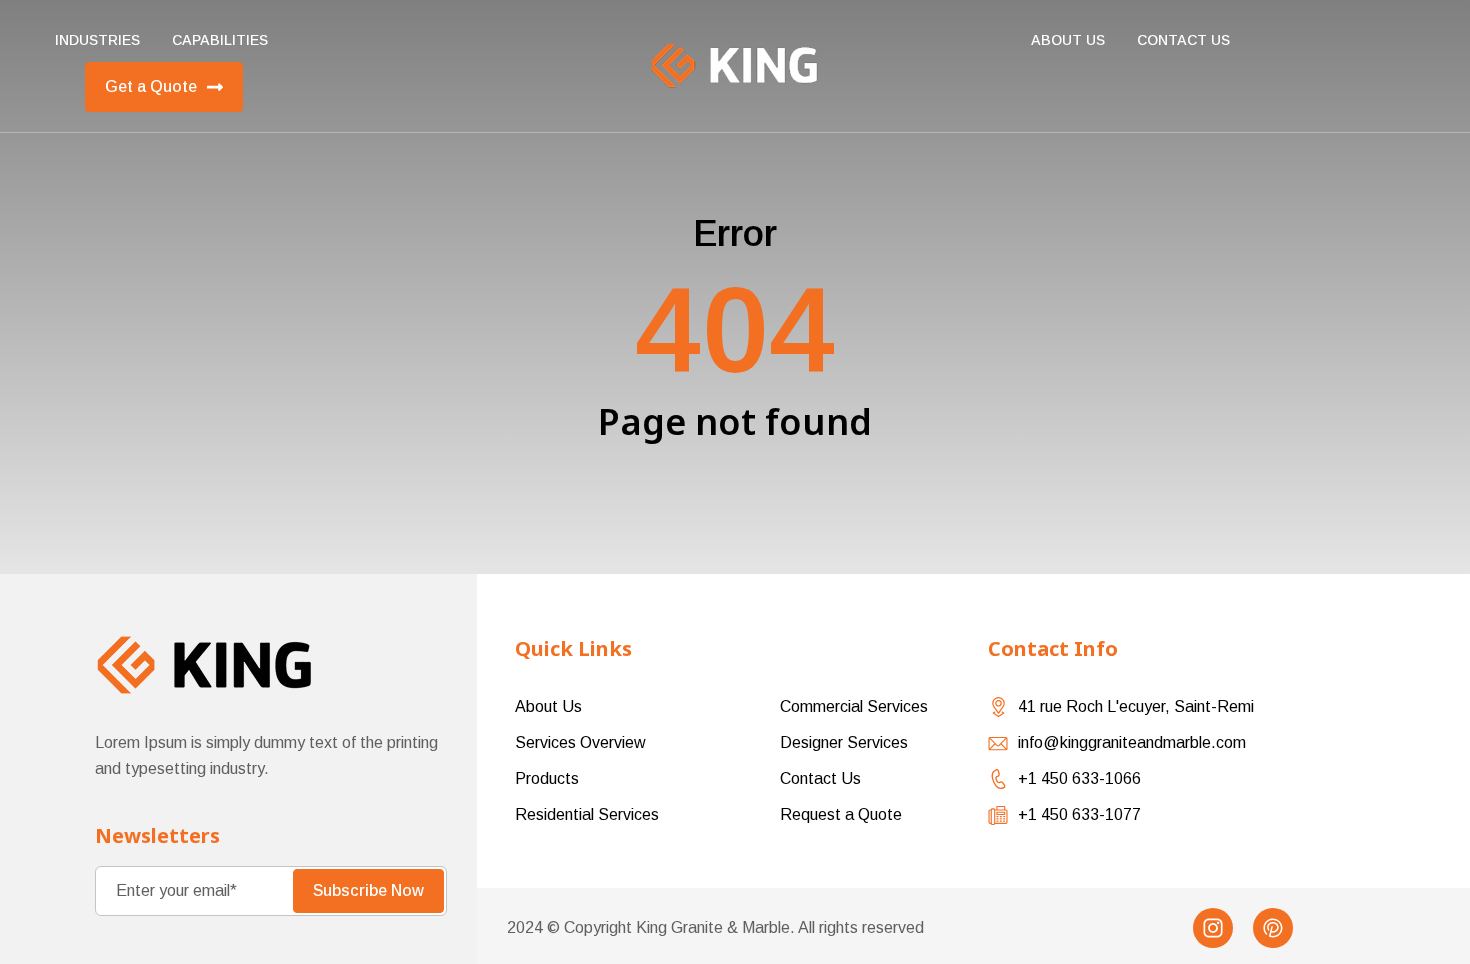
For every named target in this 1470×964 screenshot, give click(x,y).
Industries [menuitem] (97, 40)
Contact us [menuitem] (1183, 40)
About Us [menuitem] (1068, 40)
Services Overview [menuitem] (580, 742)
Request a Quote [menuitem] (841, 814)
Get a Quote (151, 86)
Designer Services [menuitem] (844, 742)
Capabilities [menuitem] (220, 40)
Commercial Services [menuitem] (854, 706)
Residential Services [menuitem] (587, 814)
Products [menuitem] (547, 778)
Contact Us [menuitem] (820, 778)
